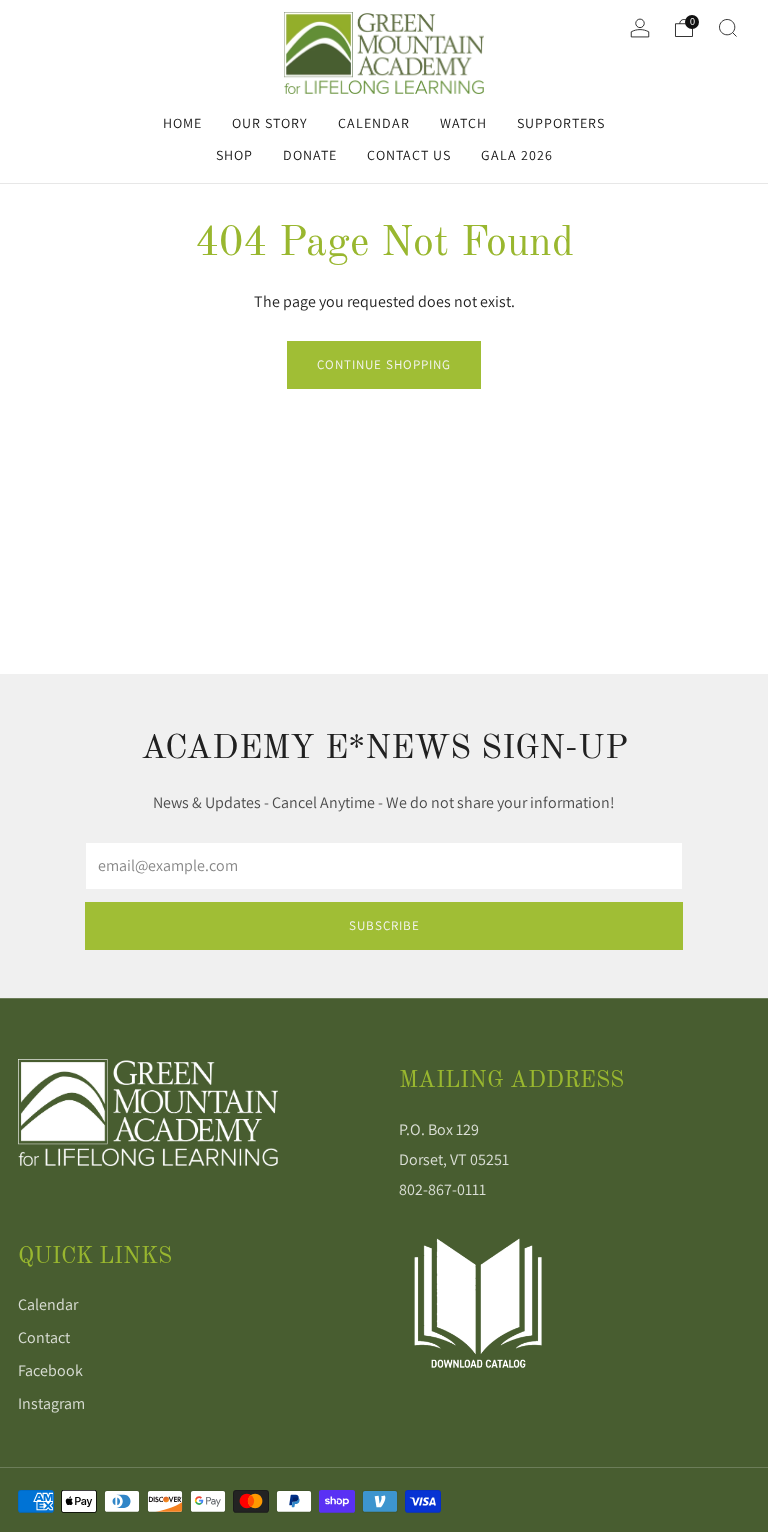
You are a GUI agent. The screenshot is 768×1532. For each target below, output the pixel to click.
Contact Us (409, 155)
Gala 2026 (517, 155)
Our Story (270, 123)
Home (182, 123)
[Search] (728, 28)
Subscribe (384, 925)
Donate (310, 155)
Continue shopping (384, 364)
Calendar (374, 123)
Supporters (561, 123)
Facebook (50, 1370)
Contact (44, 1337)
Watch (463, 123)
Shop (234, 155)
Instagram (51, 1403)
